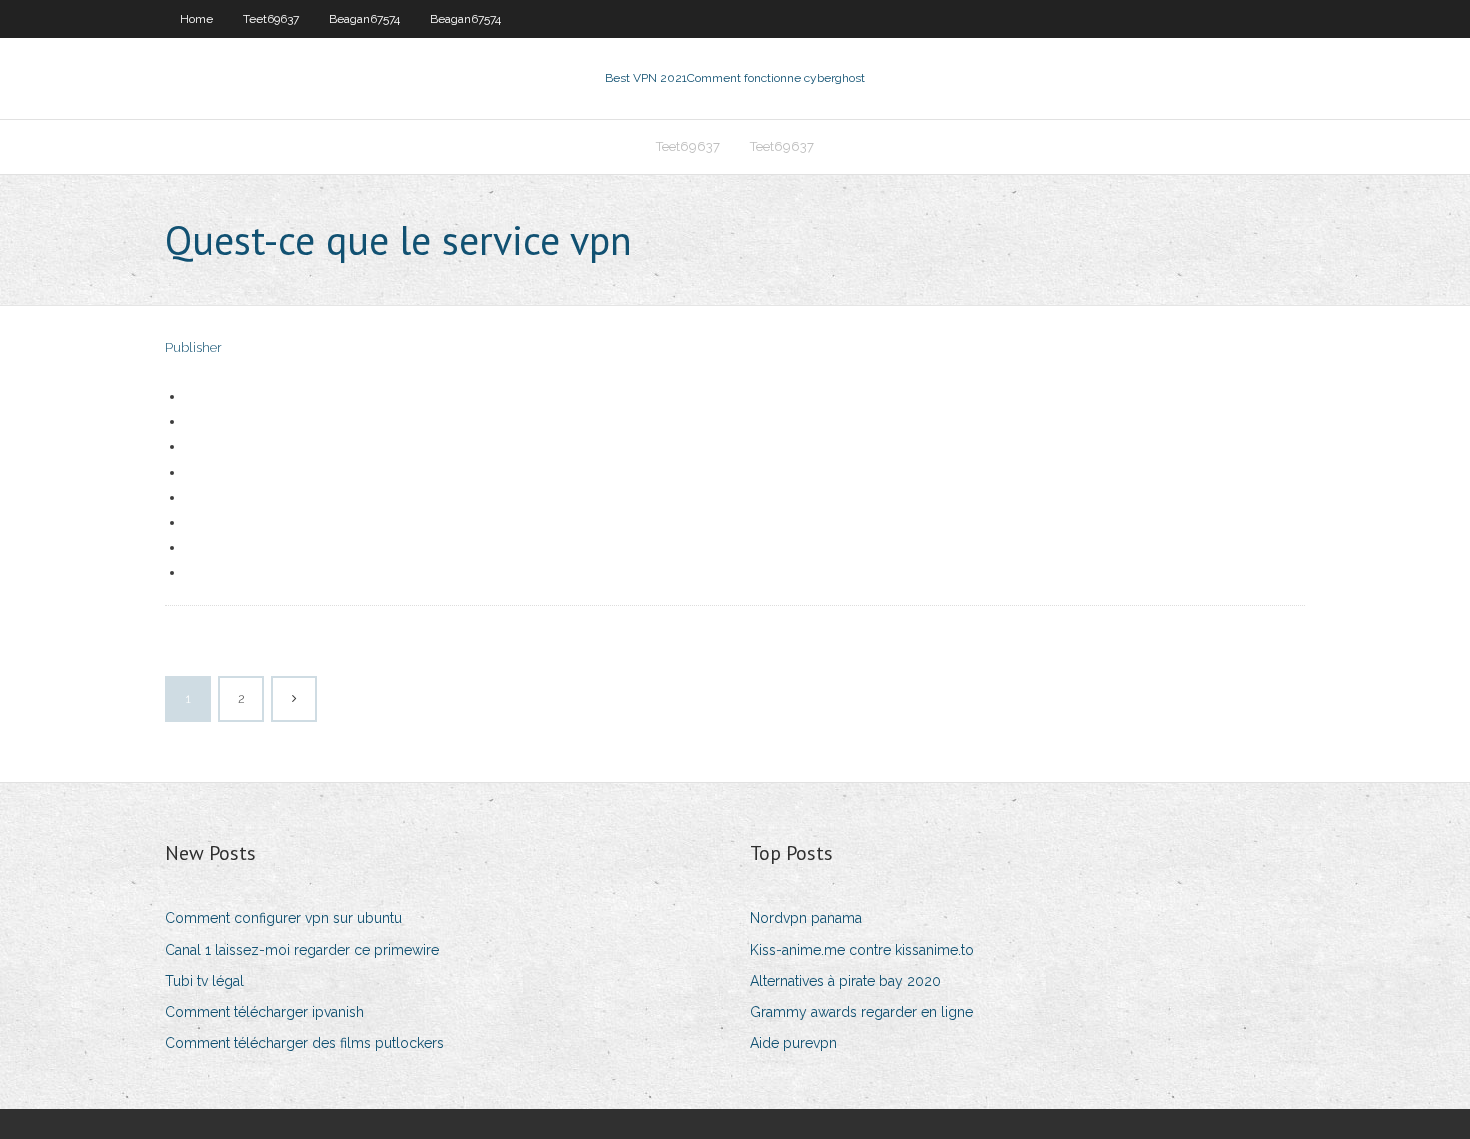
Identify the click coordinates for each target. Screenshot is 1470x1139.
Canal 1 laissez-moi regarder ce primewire (302, 950)
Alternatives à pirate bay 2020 (845, 981)
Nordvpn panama (806, 918)
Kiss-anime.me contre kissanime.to (862, 950)
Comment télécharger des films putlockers (304, 1043)
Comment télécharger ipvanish (264, 1012)
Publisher (193, 347)
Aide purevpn (793, 1043)
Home (196, 19)
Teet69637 (271, 19)
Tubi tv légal (204, 981)
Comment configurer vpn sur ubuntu (283, 918)
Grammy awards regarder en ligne (861, 1012)
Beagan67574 (364, 19)
